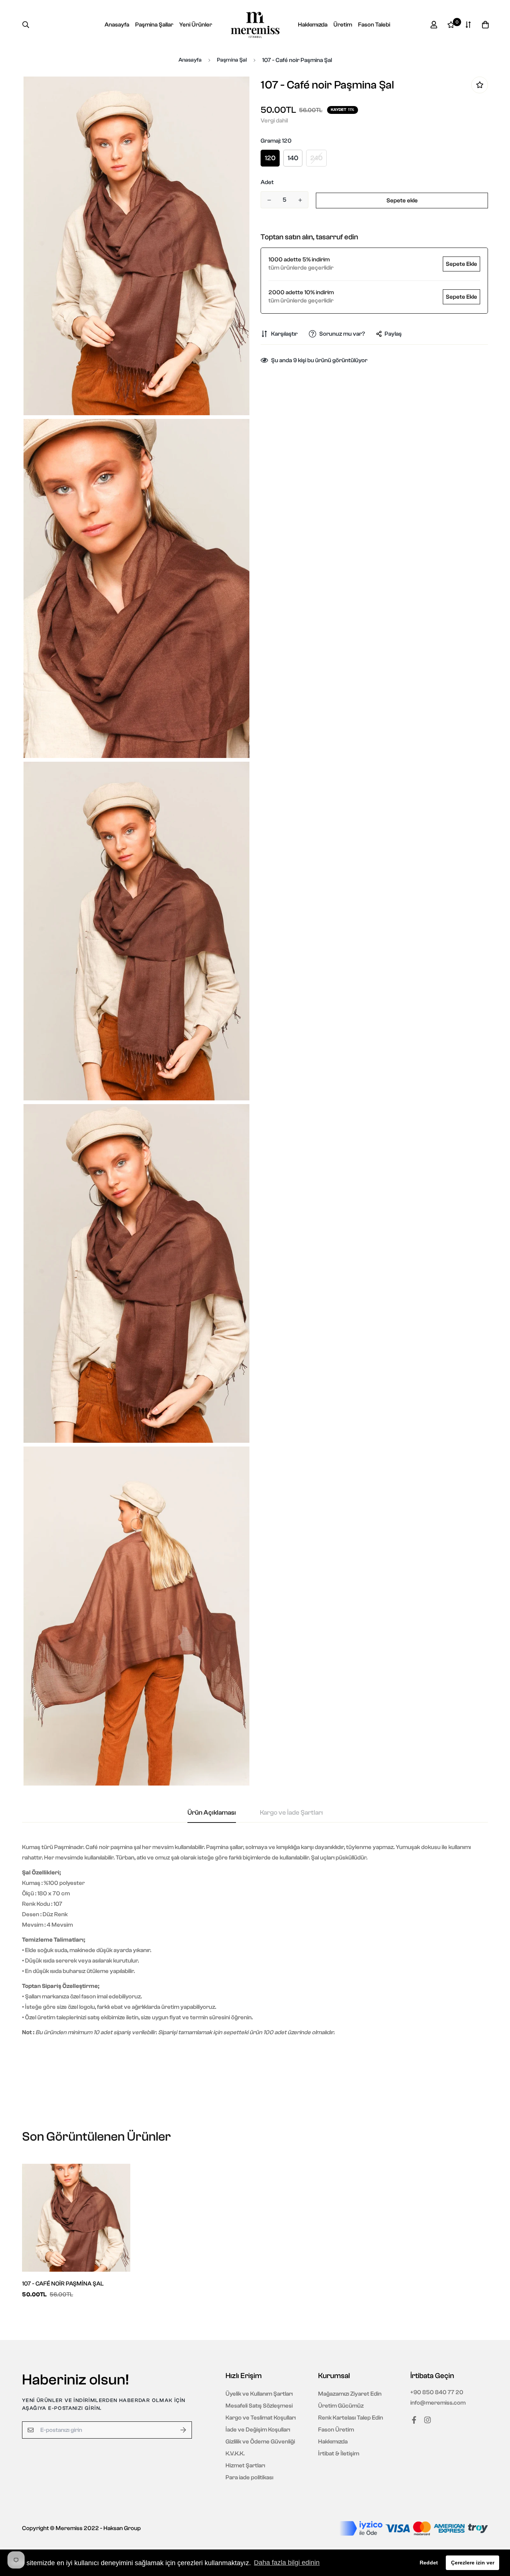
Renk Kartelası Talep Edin (351, 2418)
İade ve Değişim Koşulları (258, 2430)
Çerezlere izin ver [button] (473, 2563)
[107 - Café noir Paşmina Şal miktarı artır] (300, 200)
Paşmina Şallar (154, 25)
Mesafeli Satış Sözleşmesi (259, 2406)
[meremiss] (255, 25)
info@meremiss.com (438, 2403)
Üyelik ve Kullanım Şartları (259, 2394)
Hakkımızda (313, 25)
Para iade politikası (249, 2477)
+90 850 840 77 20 (437, 2392)
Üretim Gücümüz (341, 2406)
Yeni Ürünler (196, 25)
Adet (267, 182)
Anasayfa (117, 25)
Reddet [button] (429, 2563)
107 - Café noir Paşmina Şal (63, 2284)
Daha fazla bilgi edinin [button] (287, 2563)
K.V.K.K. (235, 2454)
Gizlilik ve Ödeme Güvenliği (260, 2442)
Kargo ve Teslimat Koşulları (261, 2418)
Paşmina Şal (232, 60)
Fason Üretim (336, 2430)
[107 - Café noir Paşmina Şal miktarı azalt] (269, 200)
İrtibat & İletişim (339, 2454)
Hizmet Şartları (245, 2465)
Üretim (343, 25)
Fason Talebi (374, 25)
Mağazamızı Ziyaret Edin (350, 2394)
